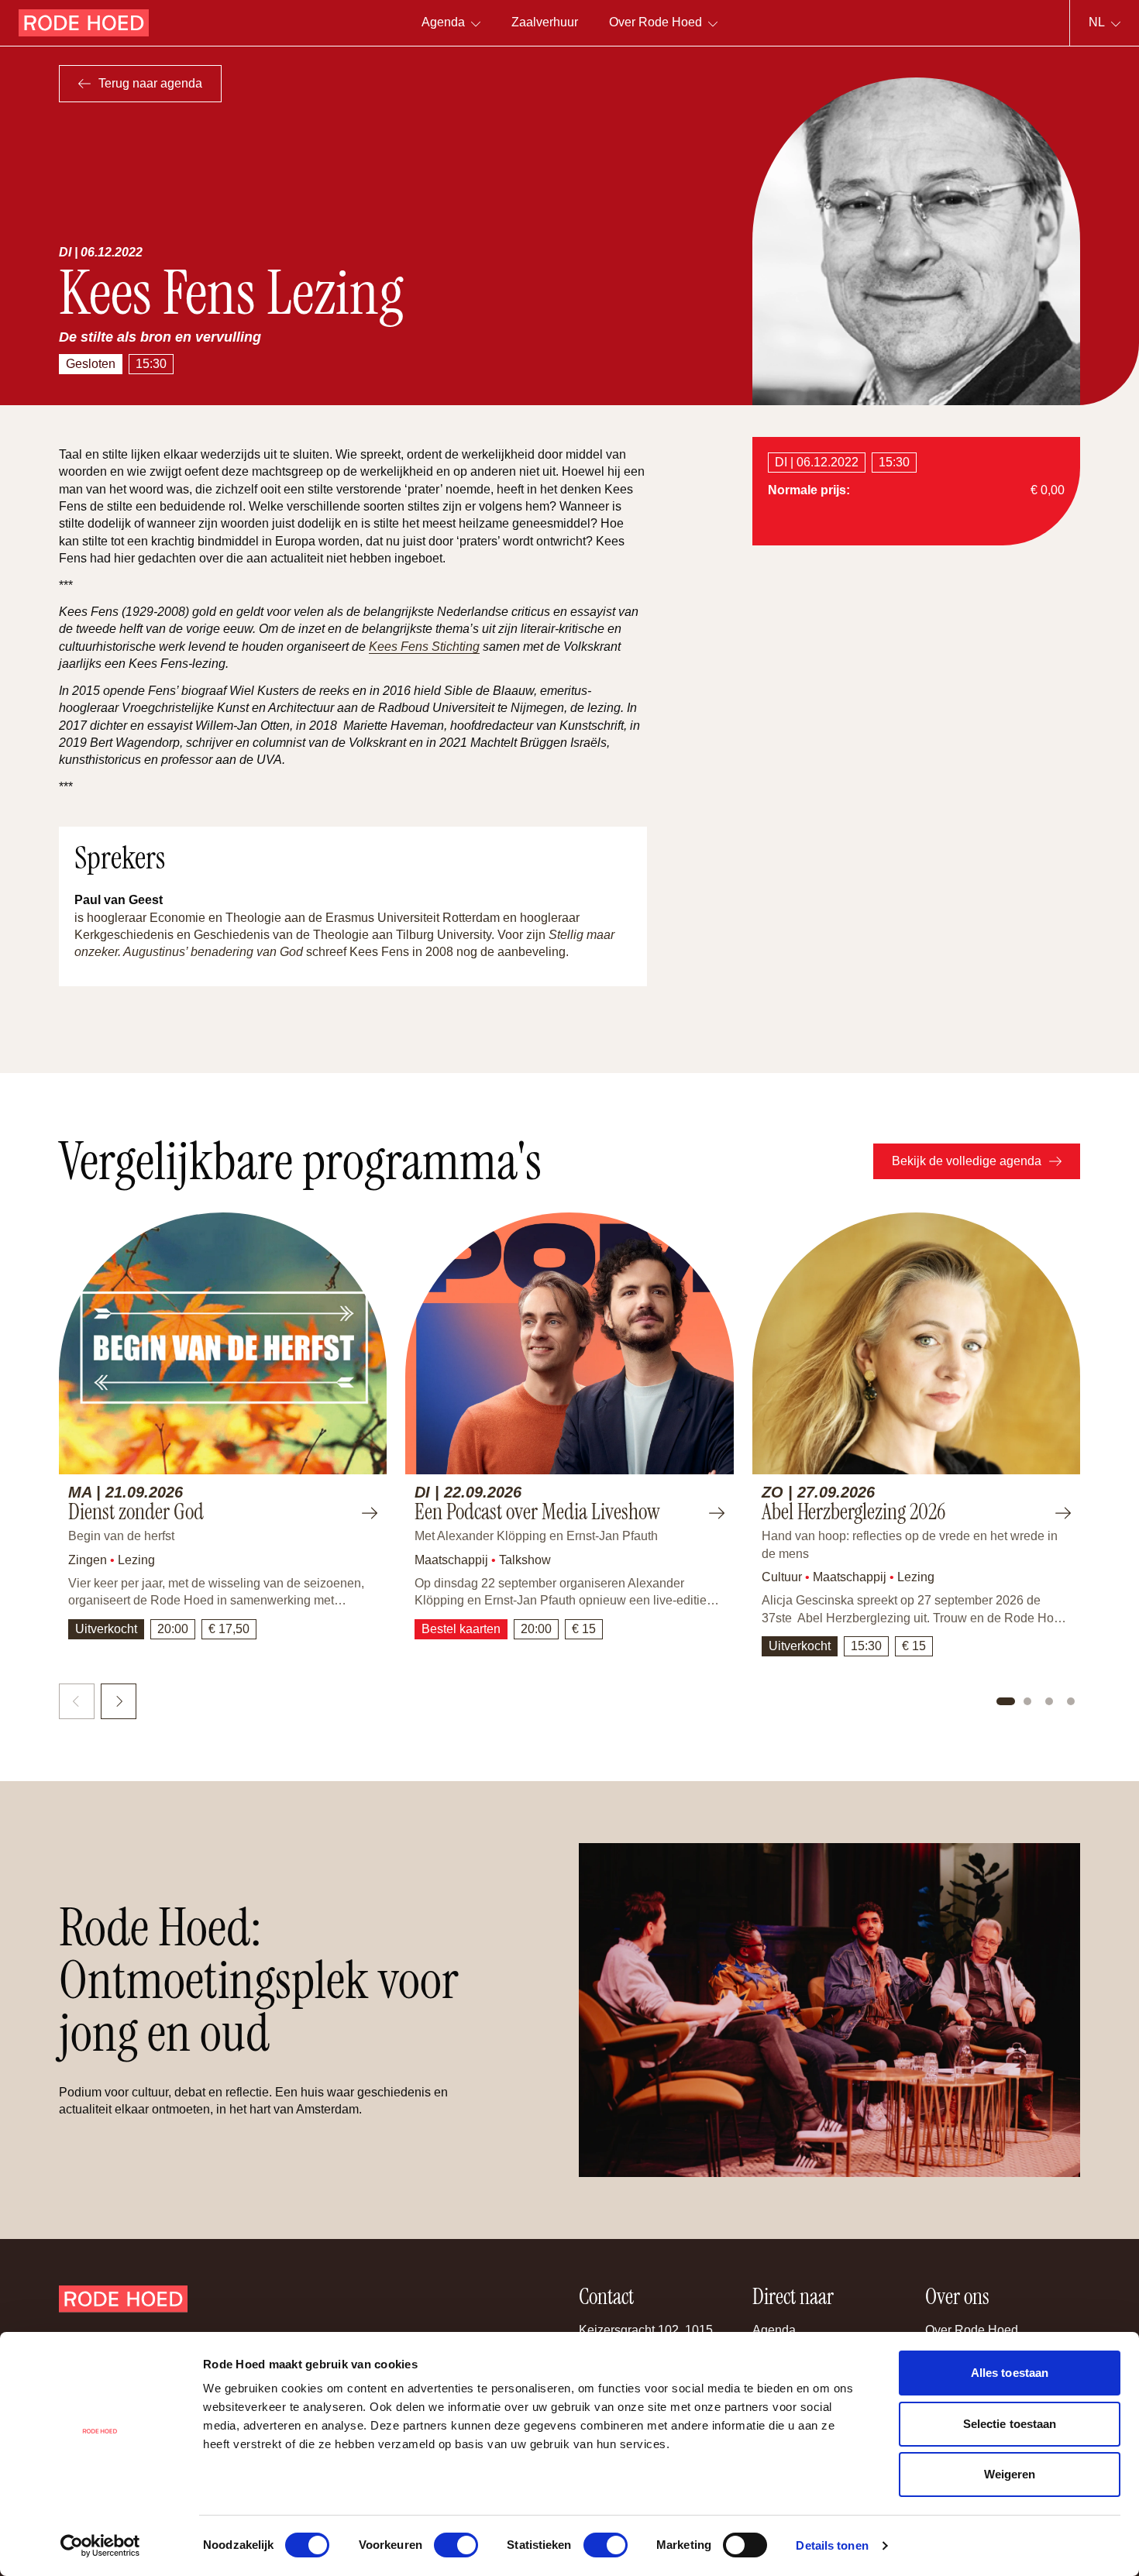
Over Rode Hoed (972, 2330)
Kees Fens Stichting (424, 647)
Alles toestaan (1010, 2373)
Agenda (774, 2330)
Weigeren (1010, 2474)
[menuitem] (545, 23)
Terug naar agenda (150, 83)
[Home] (84, 23)
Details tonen (832, 2545)
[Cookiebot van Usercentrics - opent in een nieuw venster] (100, 2546)
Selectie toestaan (1010, 2424)
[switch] (456, 2545)
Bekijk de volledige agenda (967, 1161)
